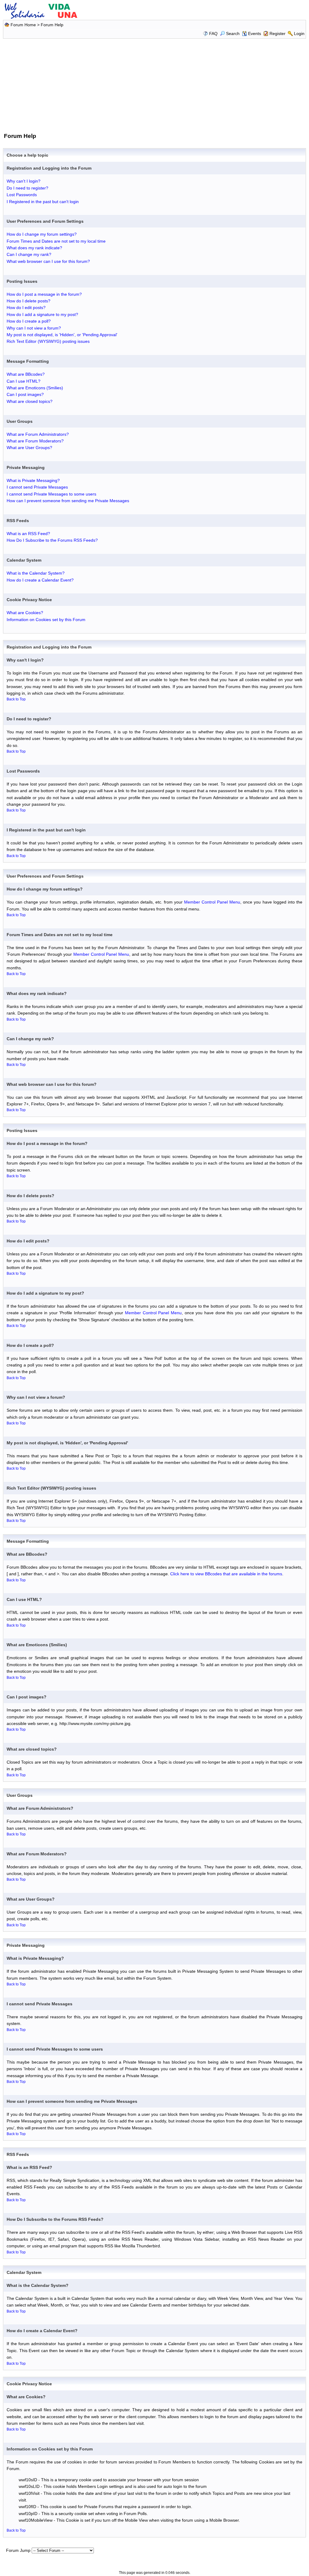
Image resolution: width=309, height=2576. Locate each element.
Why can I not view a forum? (34, 328)
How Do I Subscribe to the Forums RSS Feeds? (52, 540)
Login (299, 33)
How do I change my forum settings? (42, 234)
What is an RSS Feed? (28, 534)
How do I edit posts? (26, 308)
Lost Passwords (22, 195)
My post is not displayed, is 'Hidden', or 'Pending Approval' (62, 335)
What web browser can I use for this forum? (48, 261)
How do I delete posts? (29, 301)
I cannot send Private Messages (37, 487)
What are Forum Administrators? (38, 434)
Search (233, 33)
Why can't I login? (24, 181)
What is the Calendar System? (36, 573)
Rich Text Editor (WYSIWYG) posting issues (48, 341)
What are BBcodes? (26, 374)
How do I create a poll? (29, 321)
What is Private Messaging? (33, 480)
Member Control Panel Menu (212, 902)
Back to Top (16, 699)
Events (255, 33)
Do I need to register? (27, 188)
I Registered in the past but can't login (43, 202)
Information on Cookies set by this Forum (46, 620)
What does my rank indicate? (34, 248)
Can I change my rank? (29, 254)
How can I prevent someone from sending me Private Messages (68, 501)
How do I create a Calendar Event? (40, 580)
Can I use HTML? (24, 381)
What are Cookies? (25, 613)
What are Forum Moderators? (35, 441)
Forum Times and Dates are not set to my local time (56, 241)
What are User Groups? (29, 448)
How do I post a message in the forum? (44, 294)
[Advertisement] (154, 84)
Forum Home (23, 25)
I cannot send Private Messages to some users (51, 494)
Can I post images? (25, 394)
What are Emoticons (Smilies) (35, 388)
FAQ (213, 33)
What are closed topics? (30, 401)
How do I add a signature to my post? (42, 314)
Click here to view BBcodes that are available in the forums (226, 1574)
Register (277, 33)
